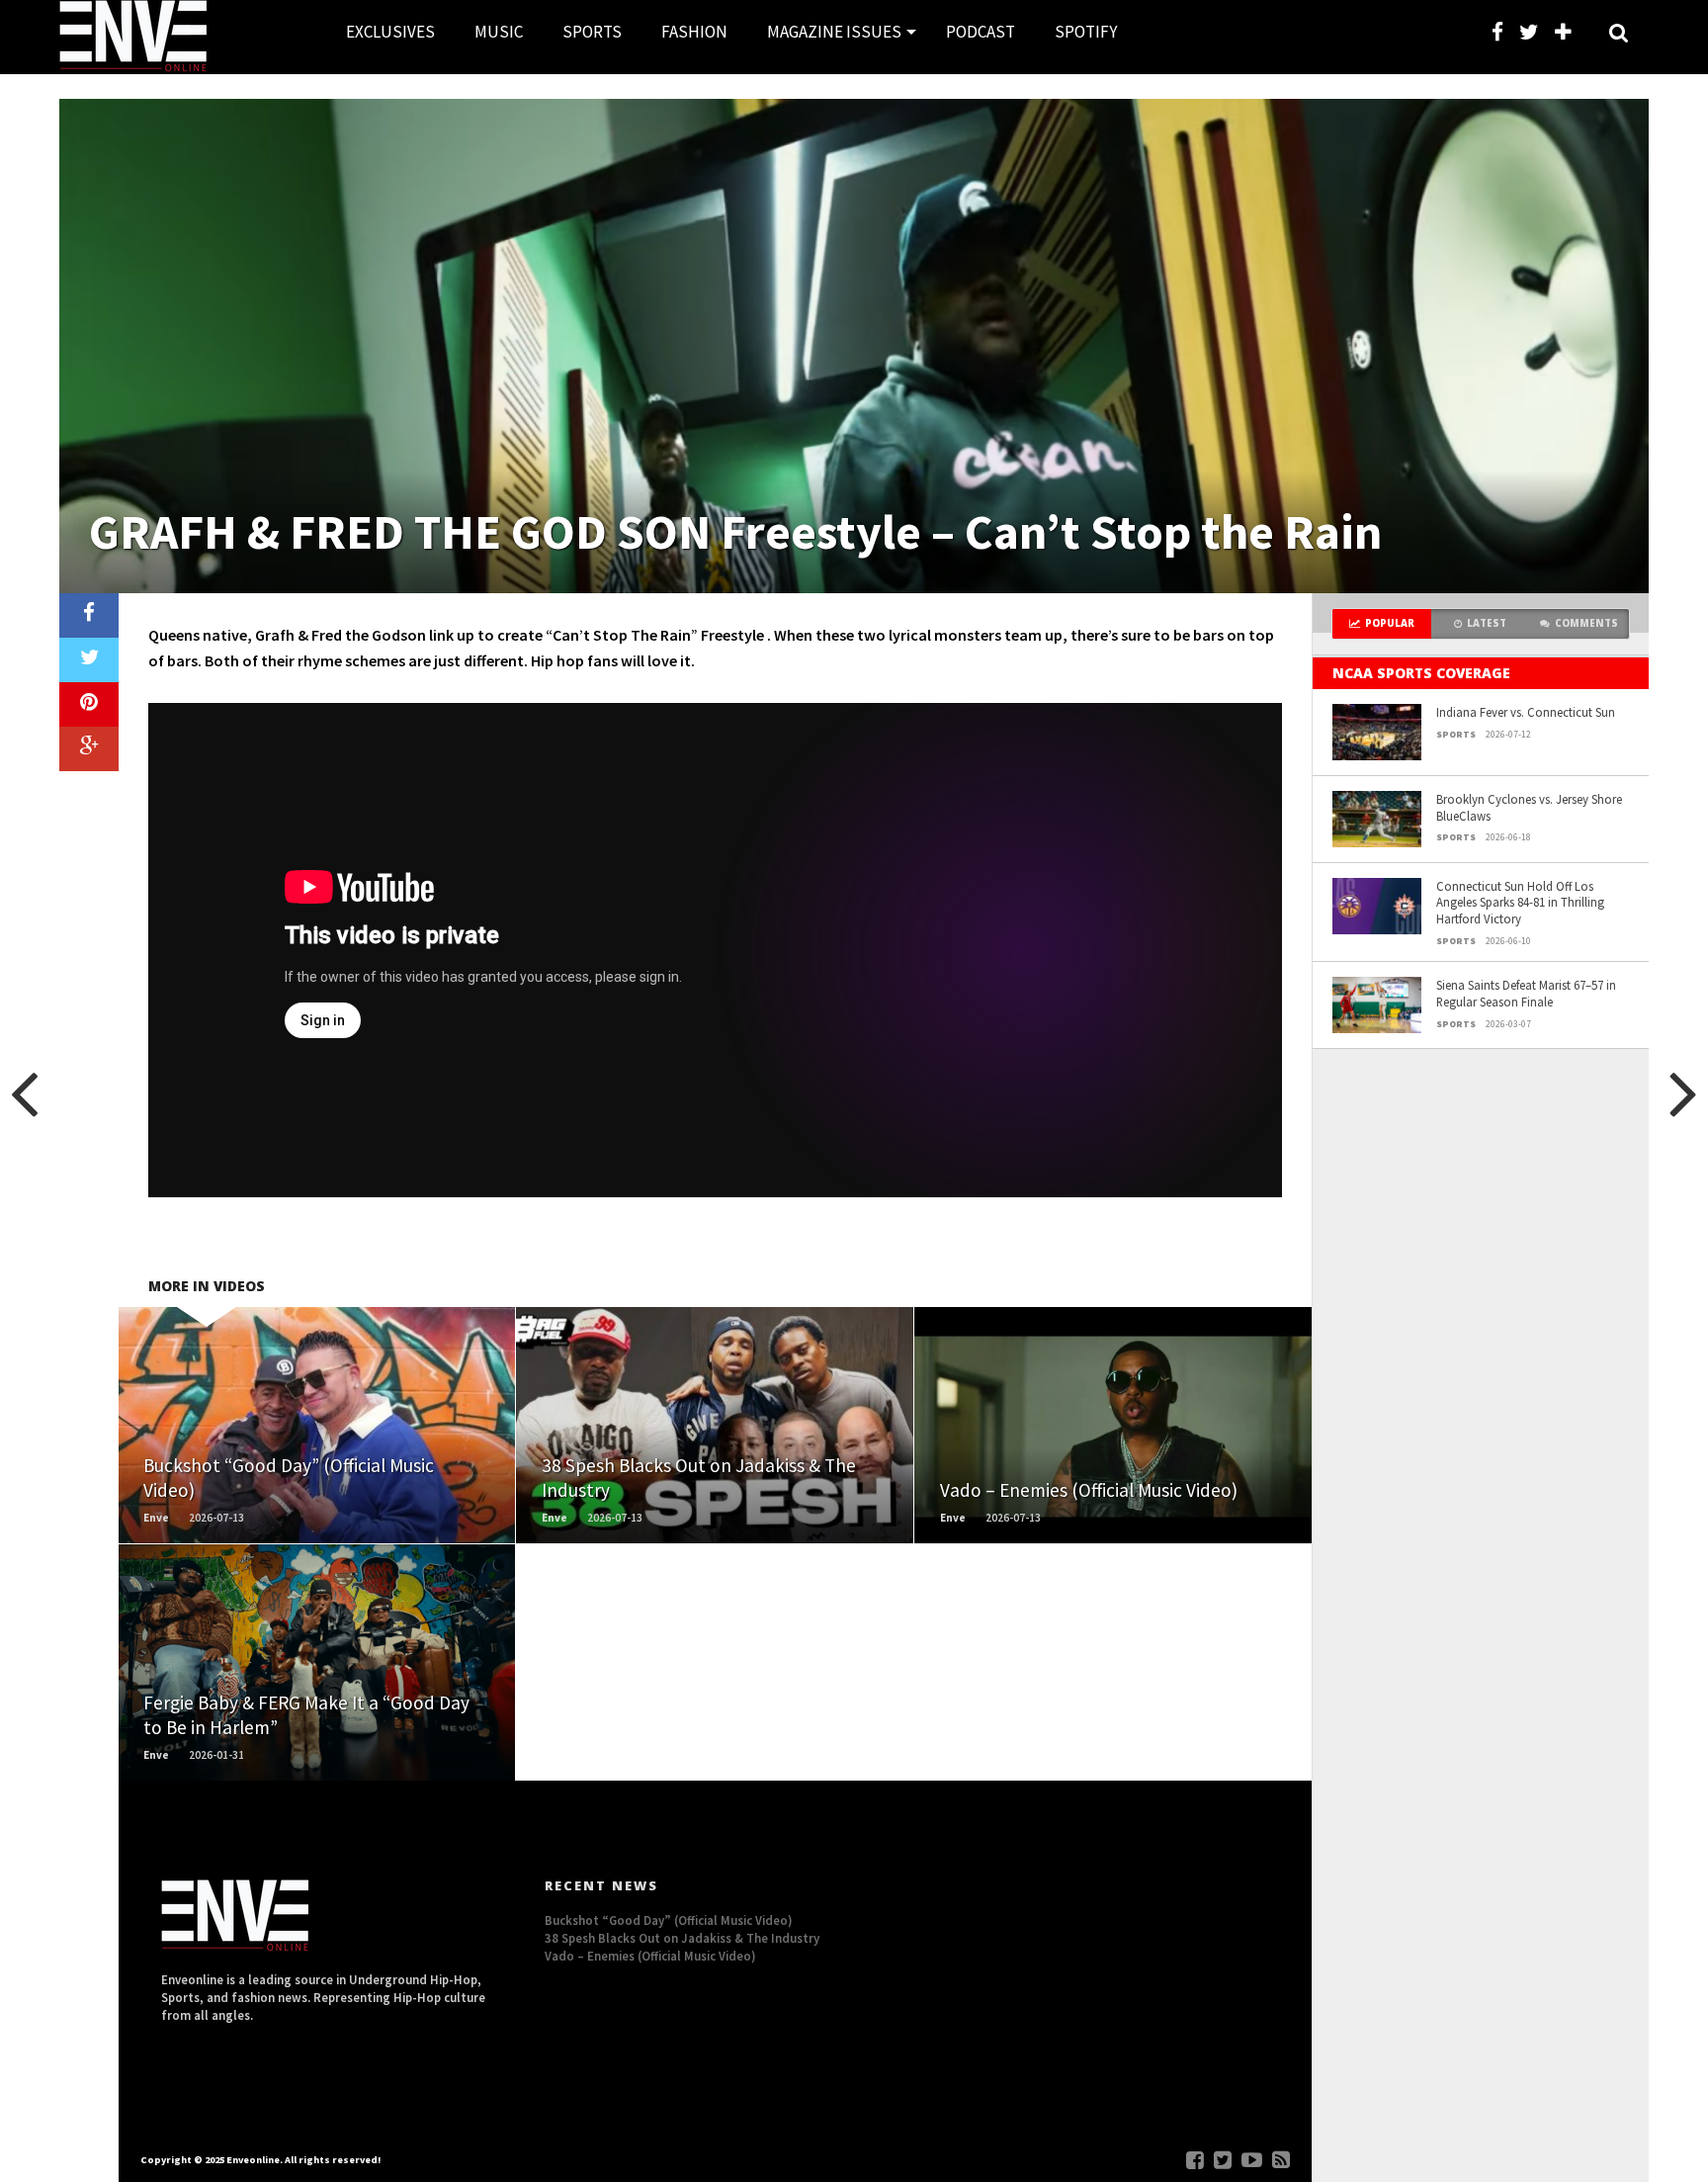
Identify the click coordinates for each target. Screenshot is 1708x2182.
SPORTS (592, 32)
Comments (1586, 623)
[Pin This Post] (89, 704)
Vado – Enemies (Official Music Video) (650, 1956)
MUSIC (499, 32)
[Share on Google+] (89, 749)
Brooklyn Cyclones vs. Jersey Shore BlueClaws (1529, 807)
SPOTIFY (1086, 32)
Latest (1487, 623)
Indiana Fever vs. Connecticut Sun (1526, 712)
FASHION (694, 32)
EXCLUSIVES (390, 32)
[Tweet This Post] (89, 660)
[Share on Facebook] (89, 615)
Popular (1390, 623)
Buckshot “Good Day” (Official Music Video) (669, 1920)
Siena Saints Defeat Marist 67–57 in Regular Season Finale (1526, 993)
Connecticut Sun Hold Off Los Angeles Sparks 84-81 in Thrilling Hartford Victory (1520, 902)
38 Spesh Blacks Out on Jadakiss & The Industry (682, 1938)
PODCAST (981, 32)
